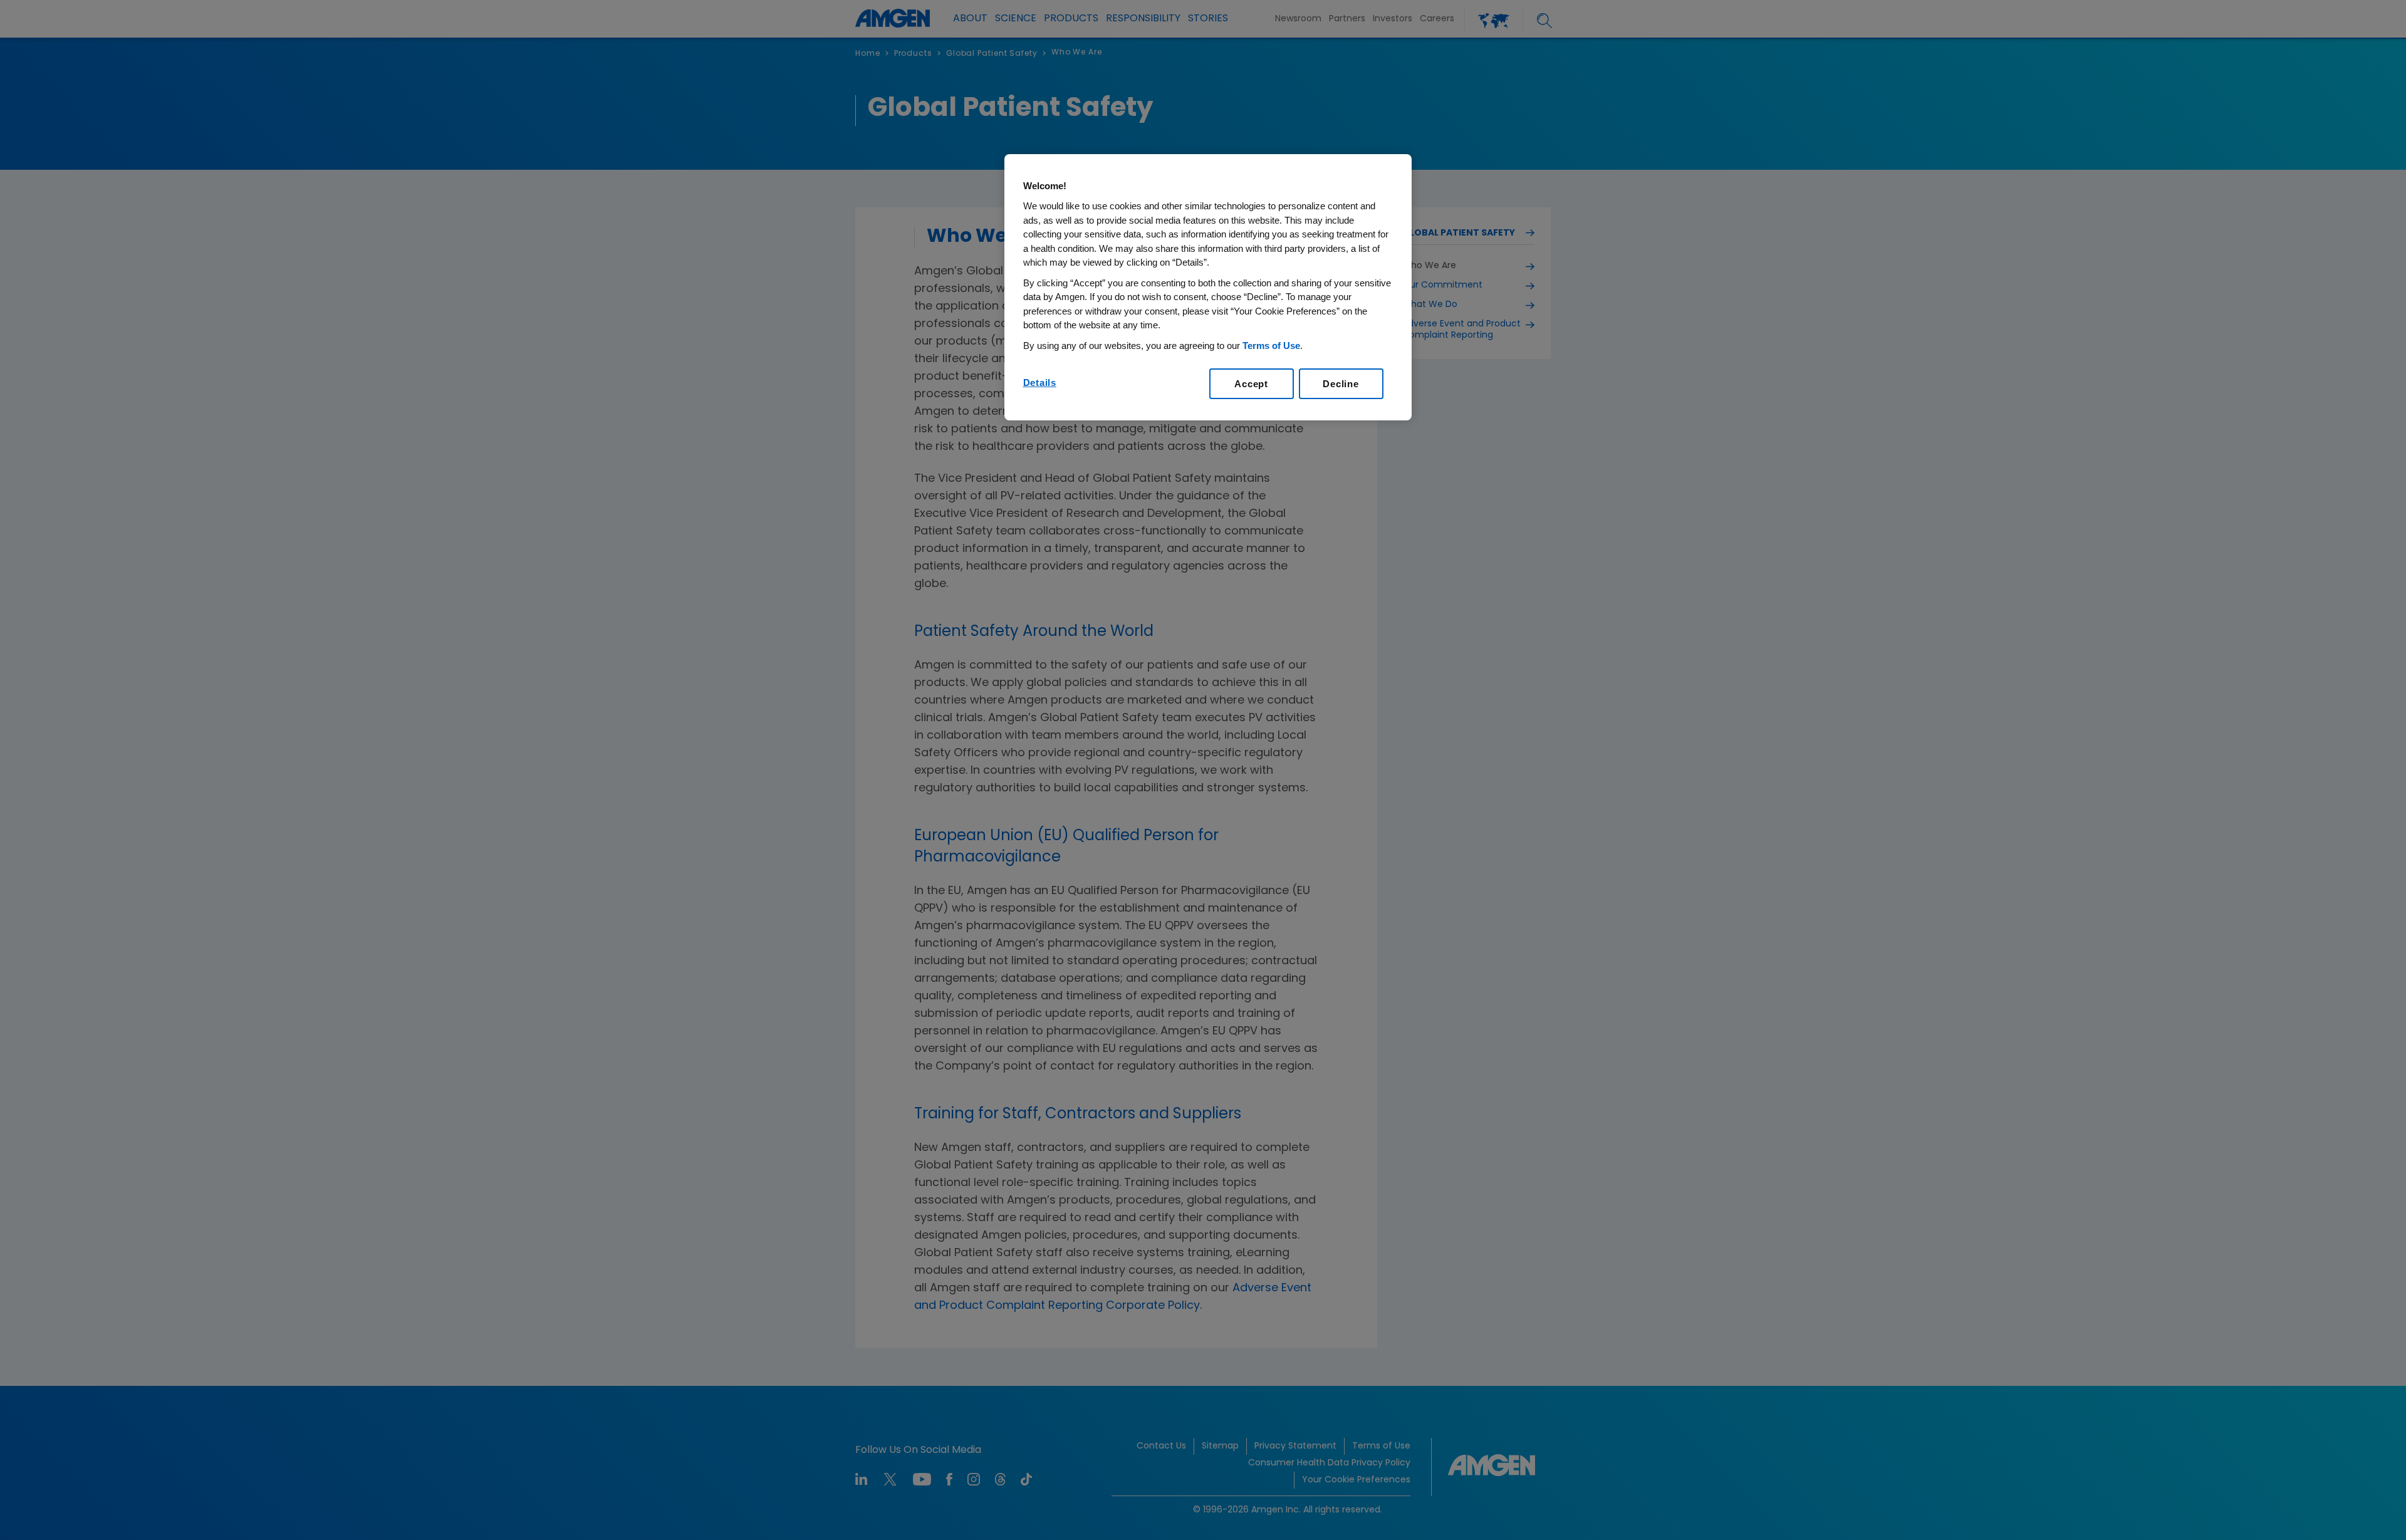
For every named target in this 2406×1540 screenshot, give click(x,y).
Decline (1341, 384)
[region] (1208, 288)
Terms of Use (1271, 346)
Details (1040, 382)
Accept (1251, 384)
